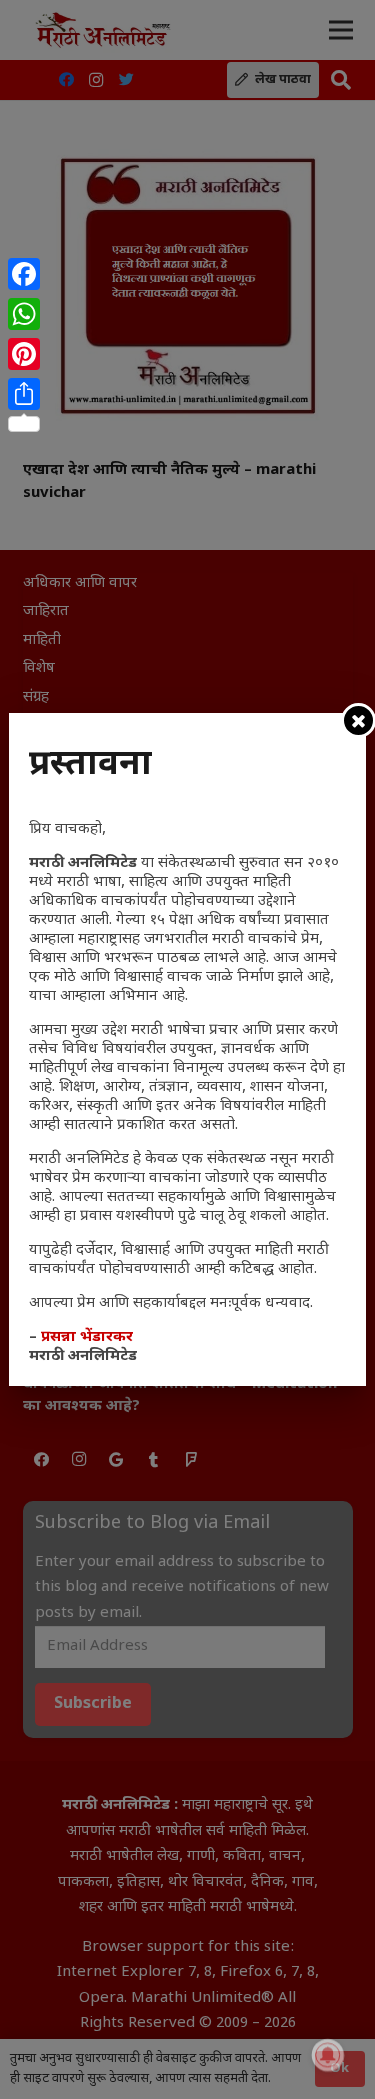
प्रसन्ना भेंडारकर (87, 1337)
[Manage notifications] (328, 2055)
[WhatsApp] (24, 314)
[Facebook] (24, 274)
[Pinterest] (24, 354)
